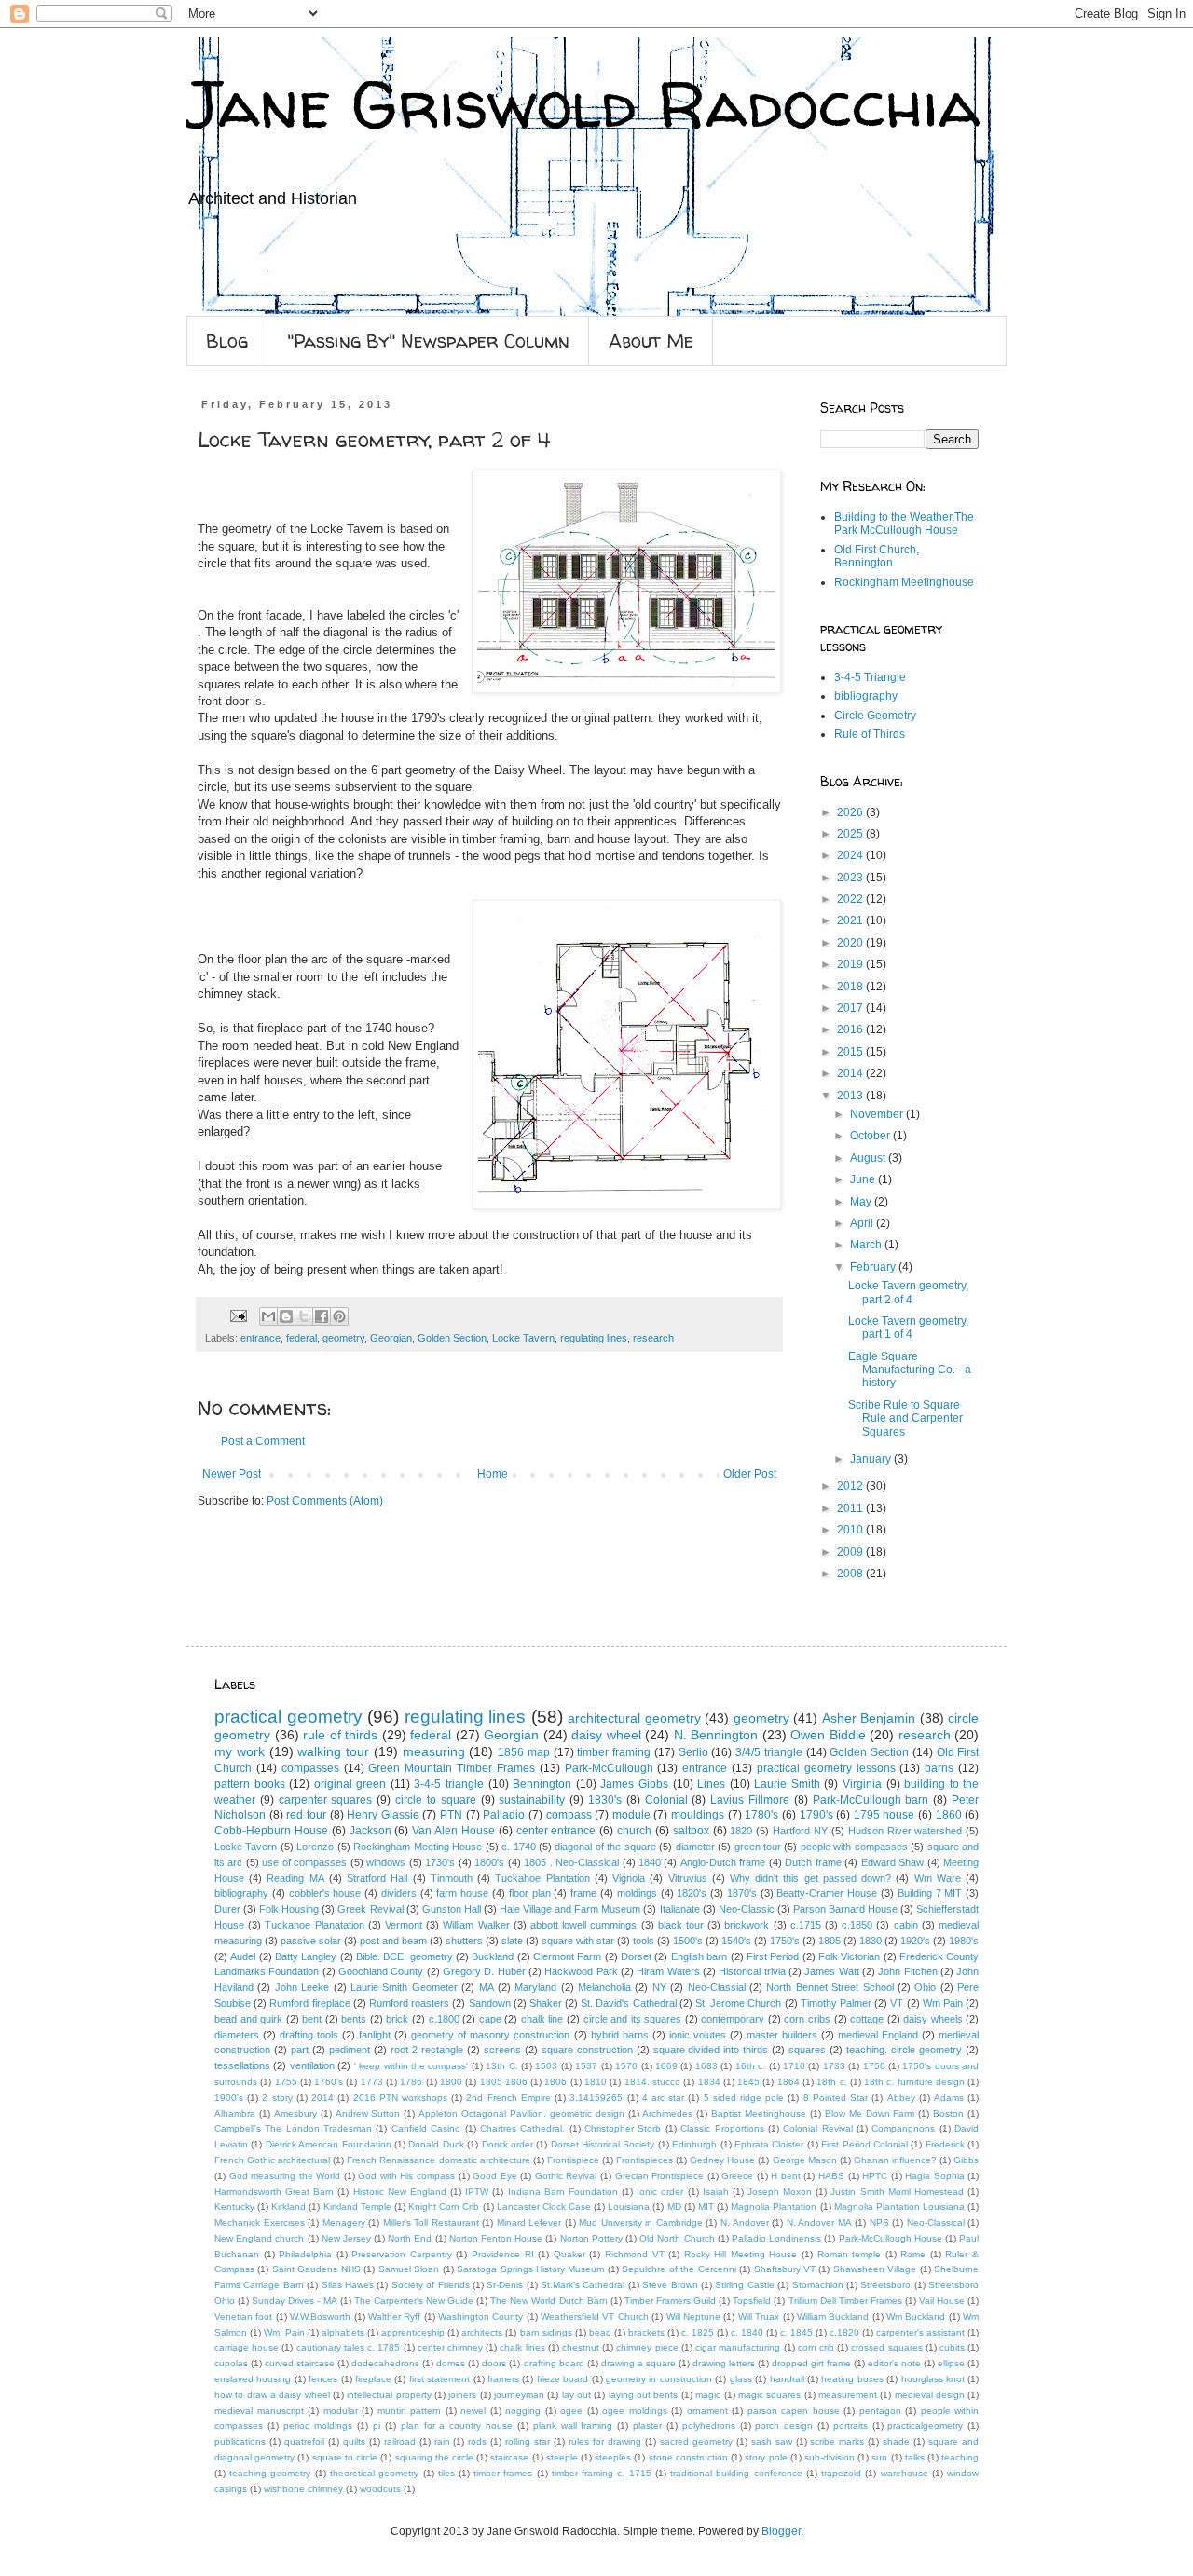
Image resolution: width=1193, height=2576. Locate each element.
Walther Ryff (394, 2317)
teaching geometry (270, 2473)
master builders (782, 2035)
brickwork (747, 1925)
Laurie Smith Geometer (404, 1987)
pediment (350, 2050)
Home (493, 1474)
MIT (706, 2207)
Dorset (636, 1956)
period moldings (318, 2426)
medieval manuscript (259, 2411)
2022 (851, 899)
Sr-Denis (505, 2285)
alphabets (343, 2332)
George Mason (805, 2160)
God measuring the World (285, 2176)
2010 (851, 1530)
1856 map (524, 1752)
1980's (964, 1941)
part (300, 2050)
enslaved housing (253, 2379)
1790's (816, 1815)
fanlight (375, 2035)
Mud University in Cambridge (641, 2222)
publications (240, 2441)
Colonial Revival (817, 2128)
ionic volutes (698, 2035)
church (634, 1831)
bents (354, 2019)
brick (397, 2019)
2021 (851, 920)
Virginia (862, 1784)
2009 (851, 1552)
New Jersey (346, 2238)
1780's (761, 1815)
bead (600, 2332)
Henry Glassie (383, 1815)
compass (569, 1815)
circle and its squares (633, 2019)
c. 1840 (747, 2332)
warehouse (905, 2473)
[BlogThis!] (286, 1316)
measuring (434, 1751)
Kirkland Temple (357, 2207)
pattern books (250, 1784)
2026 (851, 812)
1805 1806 (504, 2082)
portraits (850, 2426)
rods (477, 2441)
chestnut (581, 2347)
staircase (509, 2457)
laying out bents (644, 2395)
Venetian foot (243, 2317)
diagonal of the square (605, 1847)
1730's (440, 1862)
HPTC (875, 2176)
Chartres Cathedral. (522, 2128)
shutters (464, 1941)
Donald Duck (436, 2144)
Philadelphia (305, 2254)
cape (490, 2019)
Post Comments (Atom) (325, 1501)
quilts (354, 2441)
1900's (229, 2098)
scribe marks (837, 2441)
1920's (915, 1941)
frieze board (562, 2379)
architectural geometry (634, 1718)
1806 (555, 2082)
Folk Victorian (849, 1956)
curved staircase (300, 2363)
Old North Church (677, 2238)
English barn (699, 1956)
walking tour (333, 1751)
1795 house (884, 1815)
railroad (400, 2441)
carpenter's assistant (920, 2332)
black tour (681, 1925)
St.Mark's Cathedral (583, 2285)
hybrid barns (620, 2035)
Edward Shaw (892, 1862)
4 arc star (663, 2098)
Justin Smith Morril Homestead (897, 2192)
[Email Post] (238, 1315)
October (871, 1136)
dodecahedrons (385, 2363)
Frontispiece (573, 2160)
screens (502, 2050)
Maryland (535, 1987)
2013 (851, 1096)
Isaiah (716, 2192)
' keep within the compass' (411, 2066)
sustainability (532, 1800)
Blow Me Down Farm (870, 2113)
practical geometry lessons (826, 1768)
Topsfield (752, 2301)
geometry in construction (659, 2379)
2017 (851, 1008)
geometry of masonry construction (490, 2035)
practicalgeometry (925, 2426)
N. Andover (745, 2222)
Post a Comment (263, 1441)
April (863, 1223)
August (869, 1158)
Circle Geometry (875, 716)
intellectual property (389, 2395)
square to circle (345, 2457)
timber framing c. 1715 (602, 2473)
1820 (741, 1831)
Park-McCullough (609, 1768)
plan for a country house (457, 2426)
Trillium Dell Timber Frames (845, 2301)
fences (323, 2379)
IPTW (477, 2192)
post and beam (393, 1941)
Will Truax (759, 2317)
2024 (851, 855)
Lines (711, 1784)
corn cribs (807, 2019)
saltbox (691, 1831)
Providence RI (503, 2254)
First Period (773, 1956)
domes (451, 2363)
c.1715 (806, 1925)
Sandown (490, 2003)
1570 (626, 2066)
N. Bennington (716, 1735)
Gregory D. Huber (484, 1971)
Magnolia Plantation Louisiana (899, 2207)
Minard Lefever (529, 2222)
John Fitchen (907, 1971)
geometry (343, 1338)
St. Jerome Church (738, 2003)
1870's (742, 1893)
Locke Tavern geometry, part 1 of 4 (908, 1328)
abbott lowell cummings (583, 1925)
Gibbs (966, 2160)
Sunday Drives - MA (294, 2301)
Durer (227, 1909)
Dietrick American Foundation (329, 2144)
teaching (960, 2457)
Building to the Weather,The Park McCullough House (904, 524)
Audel (243, 1956)
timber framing (614, 1752)
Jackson (370, 1831)
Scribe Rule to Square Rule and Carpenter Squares (905, 1418)
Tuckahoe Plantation (542, 1878)
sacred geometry (696, 2441)
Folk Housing (289, 1909)
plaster (647, 2426)
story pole (766, 2457)
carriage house (247, 2347)
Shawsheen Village (875, 2269)
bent (312, 2019)
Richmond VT (635, 2254)
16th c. (750, 2066)
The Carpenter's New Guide (414, 2301)
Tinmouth (452, 1878)
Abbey (901, 2098)
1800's (489, 1862)
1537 (586, 2066)
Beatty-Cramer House (827, 1893)
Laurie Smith (787, 1784)
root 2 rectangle (427, 2050)
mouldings (698, 1815)
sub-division (830, 2457)
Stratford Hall (377, 1878)
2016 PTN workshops (400, 2098)
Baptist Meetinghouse (759, 2113)
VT (897, 2003)
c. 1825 (698, 2332)
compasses (310, 1768)
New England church (259, 2238)
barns (939, 1768)
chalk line (542, 2019)
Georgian (391, 1338)
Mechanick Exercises (260, 2222)
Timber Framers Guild (670, 2301)
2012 (851, 1486)
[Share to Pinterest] (339, 1316)
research (653, 1338)
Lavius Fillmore (750, 1800)
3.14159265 (596, 2098)
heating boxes (852, 2379)
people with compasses (854, 1847)
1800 (451, 2082)
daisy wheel (606, 1735)
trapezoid (841, 2473)
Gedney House (722, 2160)
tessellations (242, 2065)
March (867, 1245)
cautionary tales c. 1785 (349, 2347)
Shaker (546, 2003)
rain (442, 2441)
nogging (523, 2411)
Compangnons (903, 2128)
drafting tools (309, 2035)
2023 (851, 878)
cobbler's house (325, 1893)
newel (473, 2411)
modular (341, 2411)
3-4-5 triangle (449, 1784)
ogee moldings (635, 2411)
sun (879, 2457)
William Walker (476, 1925)
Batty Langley (306, 1956)
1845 (748, 2082)
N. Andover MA (819, 2222)
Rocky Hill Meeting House (741, 2254)
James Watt (831, 1971)
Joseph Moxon (780, 2192)
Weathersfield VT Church (595, 2317)
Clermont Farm (567, 1956)
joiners (462, 2395)
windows (386, 1862)
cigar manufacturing (738, 2347)
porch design (784, 2426)
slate (512, 1941)
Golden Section (452, 1338)
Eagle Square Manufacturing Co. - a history (910, 1370)
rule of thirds (340, 1735)
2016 (851, 1029)
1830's (605, 1800)
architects (482, 2332)
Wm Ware (938, 1878)
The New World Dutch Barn (549, 2301)
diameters (237, 2035)
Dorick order (507, 2144)
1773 (372, 2082)
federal (302, 1338)
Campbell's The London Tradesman (293, 2128)
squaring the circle (434, 2457)
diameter (695, 1847)
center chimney (450, 2347)
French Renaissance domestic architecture (438, 2160)
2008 (851, 1574)
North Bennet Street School (830, 1987)
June (864, 1179)
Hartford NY (800, 1831)
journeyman (519, 2395)
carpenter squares (326, 1800)
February (874, 1267)
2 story (277, 2098)
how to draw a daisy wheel (272, 2395)
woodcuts (380, 2489)
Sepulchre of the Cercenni (679, 2269)
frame (583, 1893)
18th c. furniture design (914, 2082)
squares (807, 2050)
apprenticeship (413, 2332)
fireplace (373, 2379)
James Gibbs (634, 1784)
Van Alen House (453, 1831)
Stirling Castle (744, 2285)
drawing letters (724, 2363)
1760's (329, 2082)
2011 (851, 1508)
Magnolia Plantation (774, 2207)
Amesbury (295, 2113)
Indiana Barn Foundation (563, 2192)
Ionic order (660, 2192)
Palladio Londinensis (776, 2238)
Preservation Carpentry (402, 2254)
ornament (707, 2411)
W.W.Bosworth (320, 2317)
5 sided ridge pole (744, 2098)
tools (644, 1941)
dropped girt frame (811, 2363)
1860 (949, 1815)
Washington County (480, 2317)
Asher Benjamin (869, 1718)
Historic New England (400, 2192)
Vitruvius (688, 1878)
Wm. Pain (284, 2332)
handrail (787, 2379)
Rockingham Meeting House (418, 1847)
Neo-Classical (936, 2222)
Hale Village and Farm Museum (570, 1909)
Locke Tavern (523, 1338)
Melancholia (604, 1987)
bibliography (866, 696)
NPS (879, 2222)
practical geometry (288, 1717)
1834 (709, 2082)
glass (741, 2379)
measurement (848, 2395)
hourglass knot (933, 2379)
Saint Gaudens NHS (316, 2269)
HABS (831, 2176)
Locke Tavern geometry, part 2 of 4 (908, 1292)
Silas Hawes (348, 2285)
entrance (261, 1338)
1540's (736, 1941)
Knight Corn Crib (444, 2207)
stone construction (688, 2457)
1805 (830, 1941)
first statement (439, 2379)
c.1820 (844, 2332)
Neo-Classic (747, 1909)
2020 (851, 943)
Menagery (344, 2222)
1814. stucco (652, 2082)
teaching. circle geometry (904, 2050)
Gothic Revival (566, 2176)
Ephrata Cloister (769, 2144)
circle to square (436, 1800)
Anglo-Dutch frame (723, 1862)
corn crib (816, 2347)
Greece (737, 2176)
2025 (851, 834)
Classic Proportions (722, 2128)
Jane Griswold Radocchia (583, 103)
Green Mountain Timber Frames (452, 1768)
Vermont (404, 1925)
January (872, 1459)
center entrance (556, 1831)
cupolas (231, 2363)
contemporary (733, 2019)
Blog (227, 341)
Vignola (629, 1878)
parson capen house (794, 2411)
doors (494, 2363)
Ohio (925, 1987)
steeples (613, 2457)
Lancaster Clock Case (544, 2207)
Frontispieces (644, 2160)
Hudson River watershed (905, 1831)
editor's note (894, 2363)
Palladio (504, 1815)
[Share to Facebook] (322, 1316)
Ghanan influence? (895, 2160)
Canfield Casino (426, 2128)
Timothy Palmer (836, 2003)
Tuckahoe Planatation (314, 1925)
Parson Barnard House (845, 1909)
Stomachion (818, 2285)
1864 (788, 2082)
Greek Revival (370, 1909)
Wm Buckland (916, 2317)
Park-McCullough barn (871, 1800)
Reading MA (295, 1878)
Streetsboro (885, 2285)
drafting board (554, 2363)
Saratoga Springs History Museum (530, 2269)
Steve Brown (670, 2285)
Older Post (750, 1474)
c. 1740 (518, 1847)
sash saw (772, 2441)
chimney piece (647, 2347)
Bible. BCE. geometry (405, 1956)
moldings (637, 1893)
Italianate (680, 1909)
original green (350, 1784)
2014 (851, 1073)
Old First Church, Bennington (877, 556)
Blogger (781, 2531)
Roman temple (850, 2254)
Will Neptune (693, 2317)
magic (708, 2395)
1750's (785, 1941)
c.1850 (857, 1925)
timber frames (503, 2473)
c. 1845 (796, 2332)
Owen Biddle (828, 1735)
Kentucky (234, 2207)
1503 (546, 2066)
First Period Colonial (864, 2144)
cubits (952, 2347)
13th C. (501, 2066)
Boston (948, 2113)
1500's (688, 1941)
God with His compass (406, 2176)
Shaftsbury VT (785, 2269)
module (631, 1815)
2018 (851, 987)
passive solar (311, 1941)
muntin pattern (410, 2411)
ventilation (312, 2065)
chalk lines (522, 2347)
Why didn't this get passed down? (810, 1878)
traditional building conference (736, 2473)
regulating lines (594, 1338)
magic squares (769, 2395)
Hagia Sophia (935, 2176)
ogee (571, 2411)
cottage (867, 2019)
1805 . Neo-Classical (571, 1862)
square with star (578, 1941)
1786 (411, 2082)
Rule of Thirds (870, 734)
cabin (906, 1925)
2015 (851, 1052)
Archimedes (667, 2113)
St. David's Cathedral (628, 2003)
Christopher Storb (623, 2128)
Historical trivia (752, 1971)
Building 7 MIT (930, 1893)
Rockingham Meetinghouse (904, 582)
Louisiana (629, 2207)
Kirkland (288, 2207)
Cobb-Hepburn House (271, 1831)
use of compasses (304, 1862)
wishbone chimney (303, 2489)
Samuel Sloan (409, 2269)
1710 (794, 2066)
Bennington (542, 1784)
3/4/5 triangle (769, 1752)
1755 (286, 2082)
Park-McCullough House (891, 2238)
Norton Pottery (591, 2238)
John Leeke (302, 1987)
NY (659, 1987)
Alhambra (235, 2113)
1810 (596, 2082)
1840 (650, 1862)
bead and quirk (248, 2019)
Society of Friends (431, 2285)
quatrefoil (304, 2441)
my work (240, 1751)
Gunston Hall (452, 1909)
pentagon (880, 2411)
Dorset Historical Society (603, 2144)
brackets (646, 2332)
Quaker (569, 2254)
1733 (834, 2066)
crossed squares (886, 2347)
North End (410, 2238)
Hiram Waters (668, 1971)
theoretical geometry (374, 2473)
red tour (306, 1815)
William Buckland (833, 2317)
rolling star (528, 2441)
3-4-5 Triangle (870, 677)
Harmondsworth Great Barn (274, 2192)
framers (503, 2379)
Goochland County (381, 1971)
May (862, 1202)
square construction (587, 2050)
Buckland (493, 1956)
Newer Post (232, 1474)
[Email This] (268, 1316)
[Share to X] (304, 1316)
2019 (851, 964)
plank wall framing (573, 2426)
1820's (692, 1893)
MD (674, 2207)
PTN (451, 1815)
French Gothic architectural (272, 2160)
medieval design (930, 2395)
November (878, 1114)
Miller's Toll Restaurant (431, 2222)
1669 (666, 2066)
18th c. (831, 2082)
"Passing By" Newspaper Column (428, 341)
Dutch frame (813, 1862)
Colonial (666, 1800)
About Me (651, 341)
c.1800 (444, 2019)
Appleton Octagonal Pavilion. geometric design (521, 2113)
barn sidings (546, 2332)
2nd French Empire (508, 2098)
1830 (871, 1941)
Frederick (945, 2144)
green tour (758, 1847)
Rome (913, 2254)
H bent (786, 2176)
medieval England (878, 2035)
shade (896, 2441)
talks (915, 2457)
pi (377, 2426)
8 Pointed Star (836, 2098)
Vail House (942, 2301)
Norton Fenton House (496, 2238)
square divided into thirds (711, 2050)
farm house (462, 1893)
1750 (874, 2066)
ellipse (951, 2363)
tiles (446, 2473)
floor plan (530, 1893)
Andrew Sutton (368, 2113)
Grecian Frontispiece (660, 2176)
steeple (562, 2457)
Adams (949, 2098)
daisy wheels (933, 2019)
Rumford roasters (409, 2003)
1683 (706, 2066)
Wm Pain (943, 2003)
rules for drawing (605, 2441)
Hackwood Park (581, 1971)
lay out (576, 2395)
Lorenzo (315, 1847)
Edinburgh (694, 2144)
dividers (399, 1893)
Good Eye (495, 2176)
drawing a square (638, 2363)
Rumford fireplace (309, 2003)
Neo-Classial (717, 1987)
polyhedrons (709, 2426)
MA (487, 1987)
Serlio (693, 1752)
